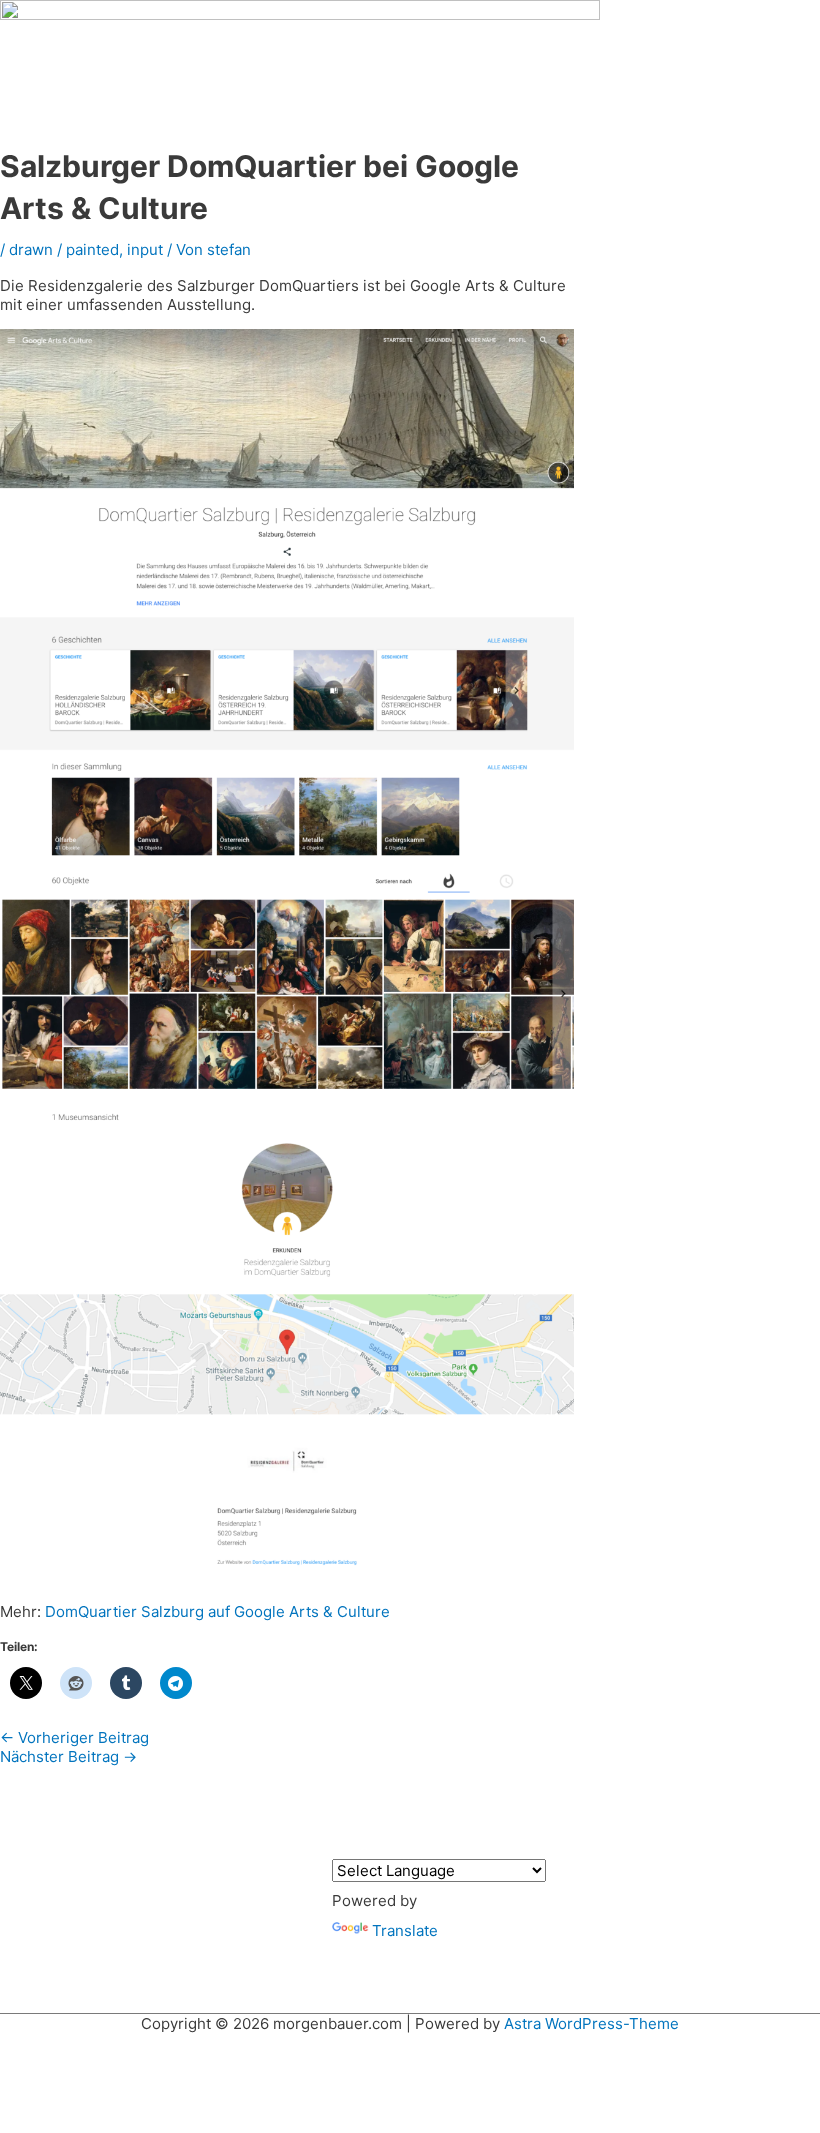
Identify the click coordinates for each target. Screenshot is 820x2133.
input (145, 249)
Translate (405, 1930)
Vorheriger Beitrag (74, 1737)
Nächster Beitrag (68, 1756)
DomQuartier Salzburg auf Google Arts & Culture (217, 1611)
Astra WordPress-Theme (591, 2023)
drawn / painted (64, 249)
